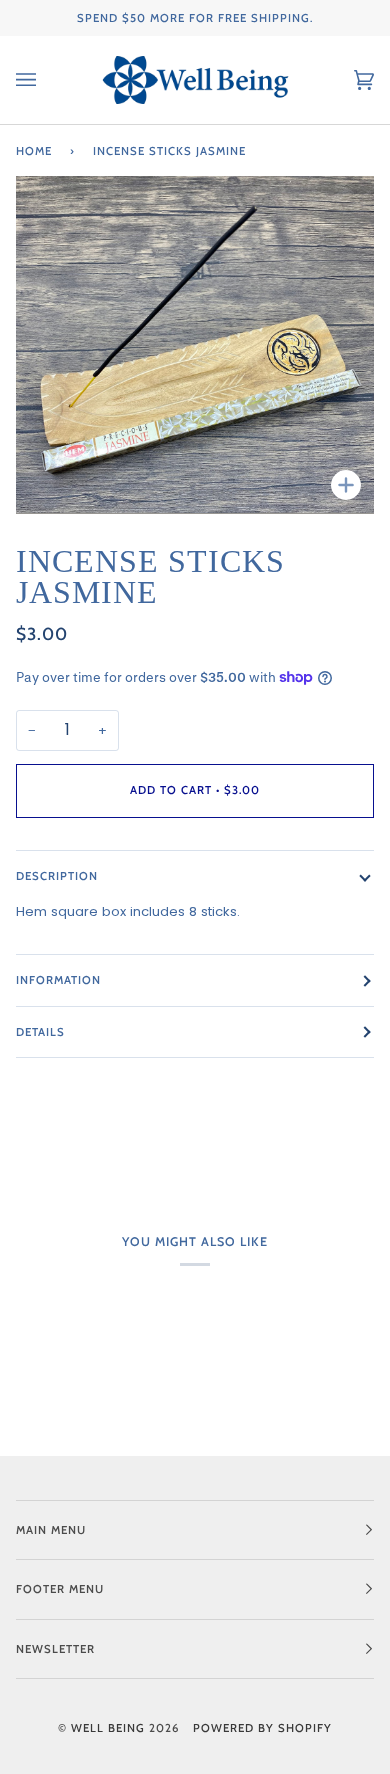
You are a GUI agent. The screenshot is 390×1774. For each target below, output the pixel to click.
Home (34, 151)
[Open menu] (46, 80)
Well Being (108, 1728)
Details (40, 1032)
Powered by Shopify (262, 1728)
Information (58, 980)
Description (57, 876)
